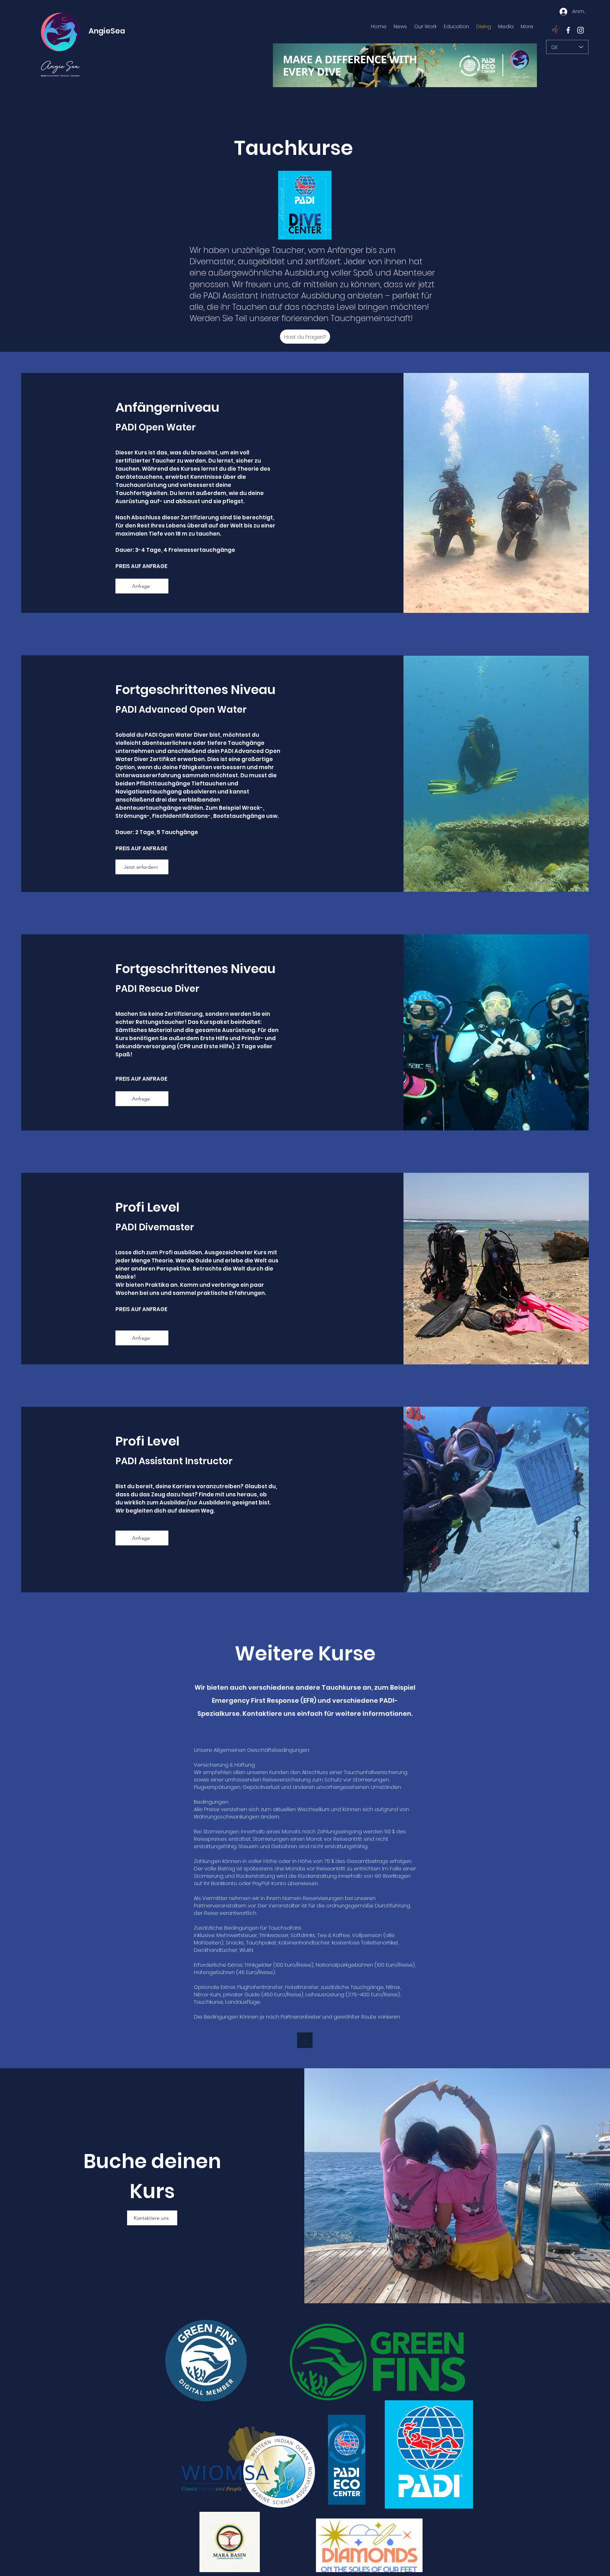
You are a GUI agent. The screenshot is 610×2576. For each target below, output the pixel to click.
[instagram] (581, 30)
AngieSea (107, 31)
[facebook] (568, 30)
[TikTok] (556, 30)
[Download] (305, 2040)
